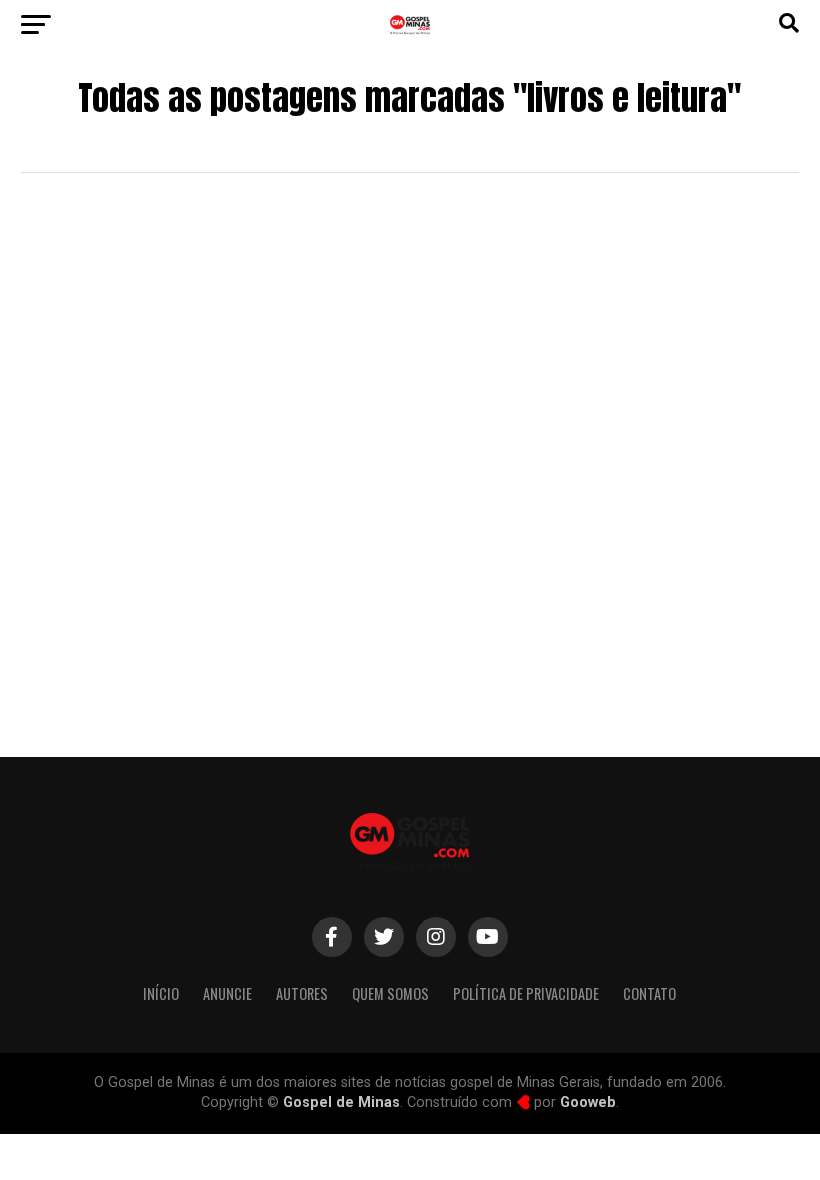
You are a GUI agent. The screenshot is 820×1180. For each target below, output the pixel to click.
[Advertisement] (409, 557)
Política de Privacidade (526, 993)
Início (161, 993)
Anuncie (227, 993)
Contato (649, 993)
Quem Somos (390, 993)
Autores (302, 993)
